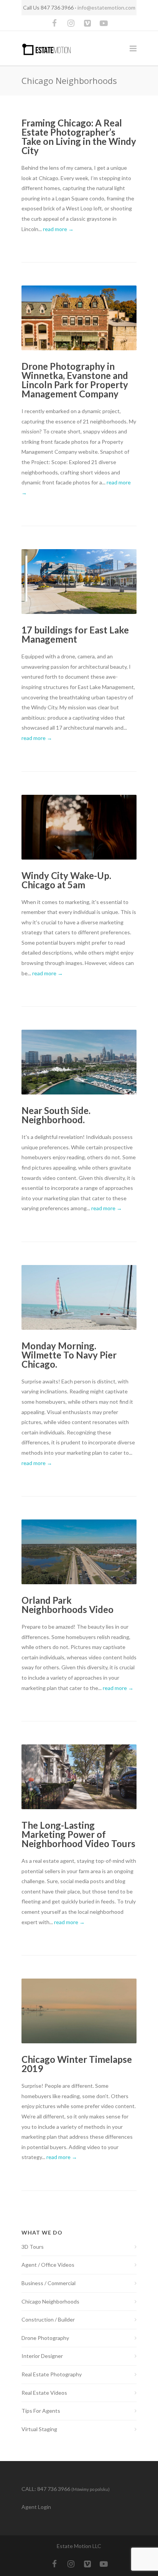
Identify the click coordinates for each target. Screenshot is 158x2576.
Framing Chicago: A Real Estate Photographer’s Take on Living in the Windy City (79, 137)
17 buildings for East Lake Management (75, 634)
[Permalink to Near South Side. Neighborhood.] (79, 1062)
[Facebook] (54, 23)
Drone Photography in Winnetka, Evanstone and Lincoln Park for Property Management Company (75, 380)
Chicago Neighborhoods (50, 2301)
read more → (58, 229)
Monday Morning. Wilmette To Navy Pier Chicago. (69, 1355)
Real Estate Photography (52, 2374)
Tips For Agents (41, 2411)
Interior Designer (42, 2356)
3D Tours (33, 2247)
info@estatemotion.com (106, 7)
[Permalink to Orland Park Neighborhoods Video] (79, 1552)
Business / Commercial (49, 2283)
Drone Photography (45, 2338)
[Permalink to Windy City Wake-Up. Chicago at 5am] (79, 827)
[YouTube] (104, 23)
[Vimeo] (87, 23)
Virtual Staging (39, 2429)
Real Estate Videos (44, 2393)
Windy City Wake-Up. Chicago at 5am (66, 880)
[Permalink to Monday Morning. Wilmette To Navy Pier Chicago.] (79, 1297)
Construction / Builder (48, 2319)
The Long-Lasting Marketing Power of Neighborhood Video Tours (78, 1834)
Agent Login (36, 2507)
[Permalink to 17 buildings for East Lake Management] (79, 582)
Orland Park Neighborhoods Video (67, 1605)
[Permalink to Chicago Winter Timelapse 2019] (79, 2011)
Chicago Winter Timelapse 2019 (77, 2064)
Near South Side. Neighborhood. (56, 1115)
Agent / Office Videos (48, 2265)
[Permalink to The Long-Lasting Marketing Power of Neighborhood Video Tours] (79, 1777)
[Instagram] (71, 23)
